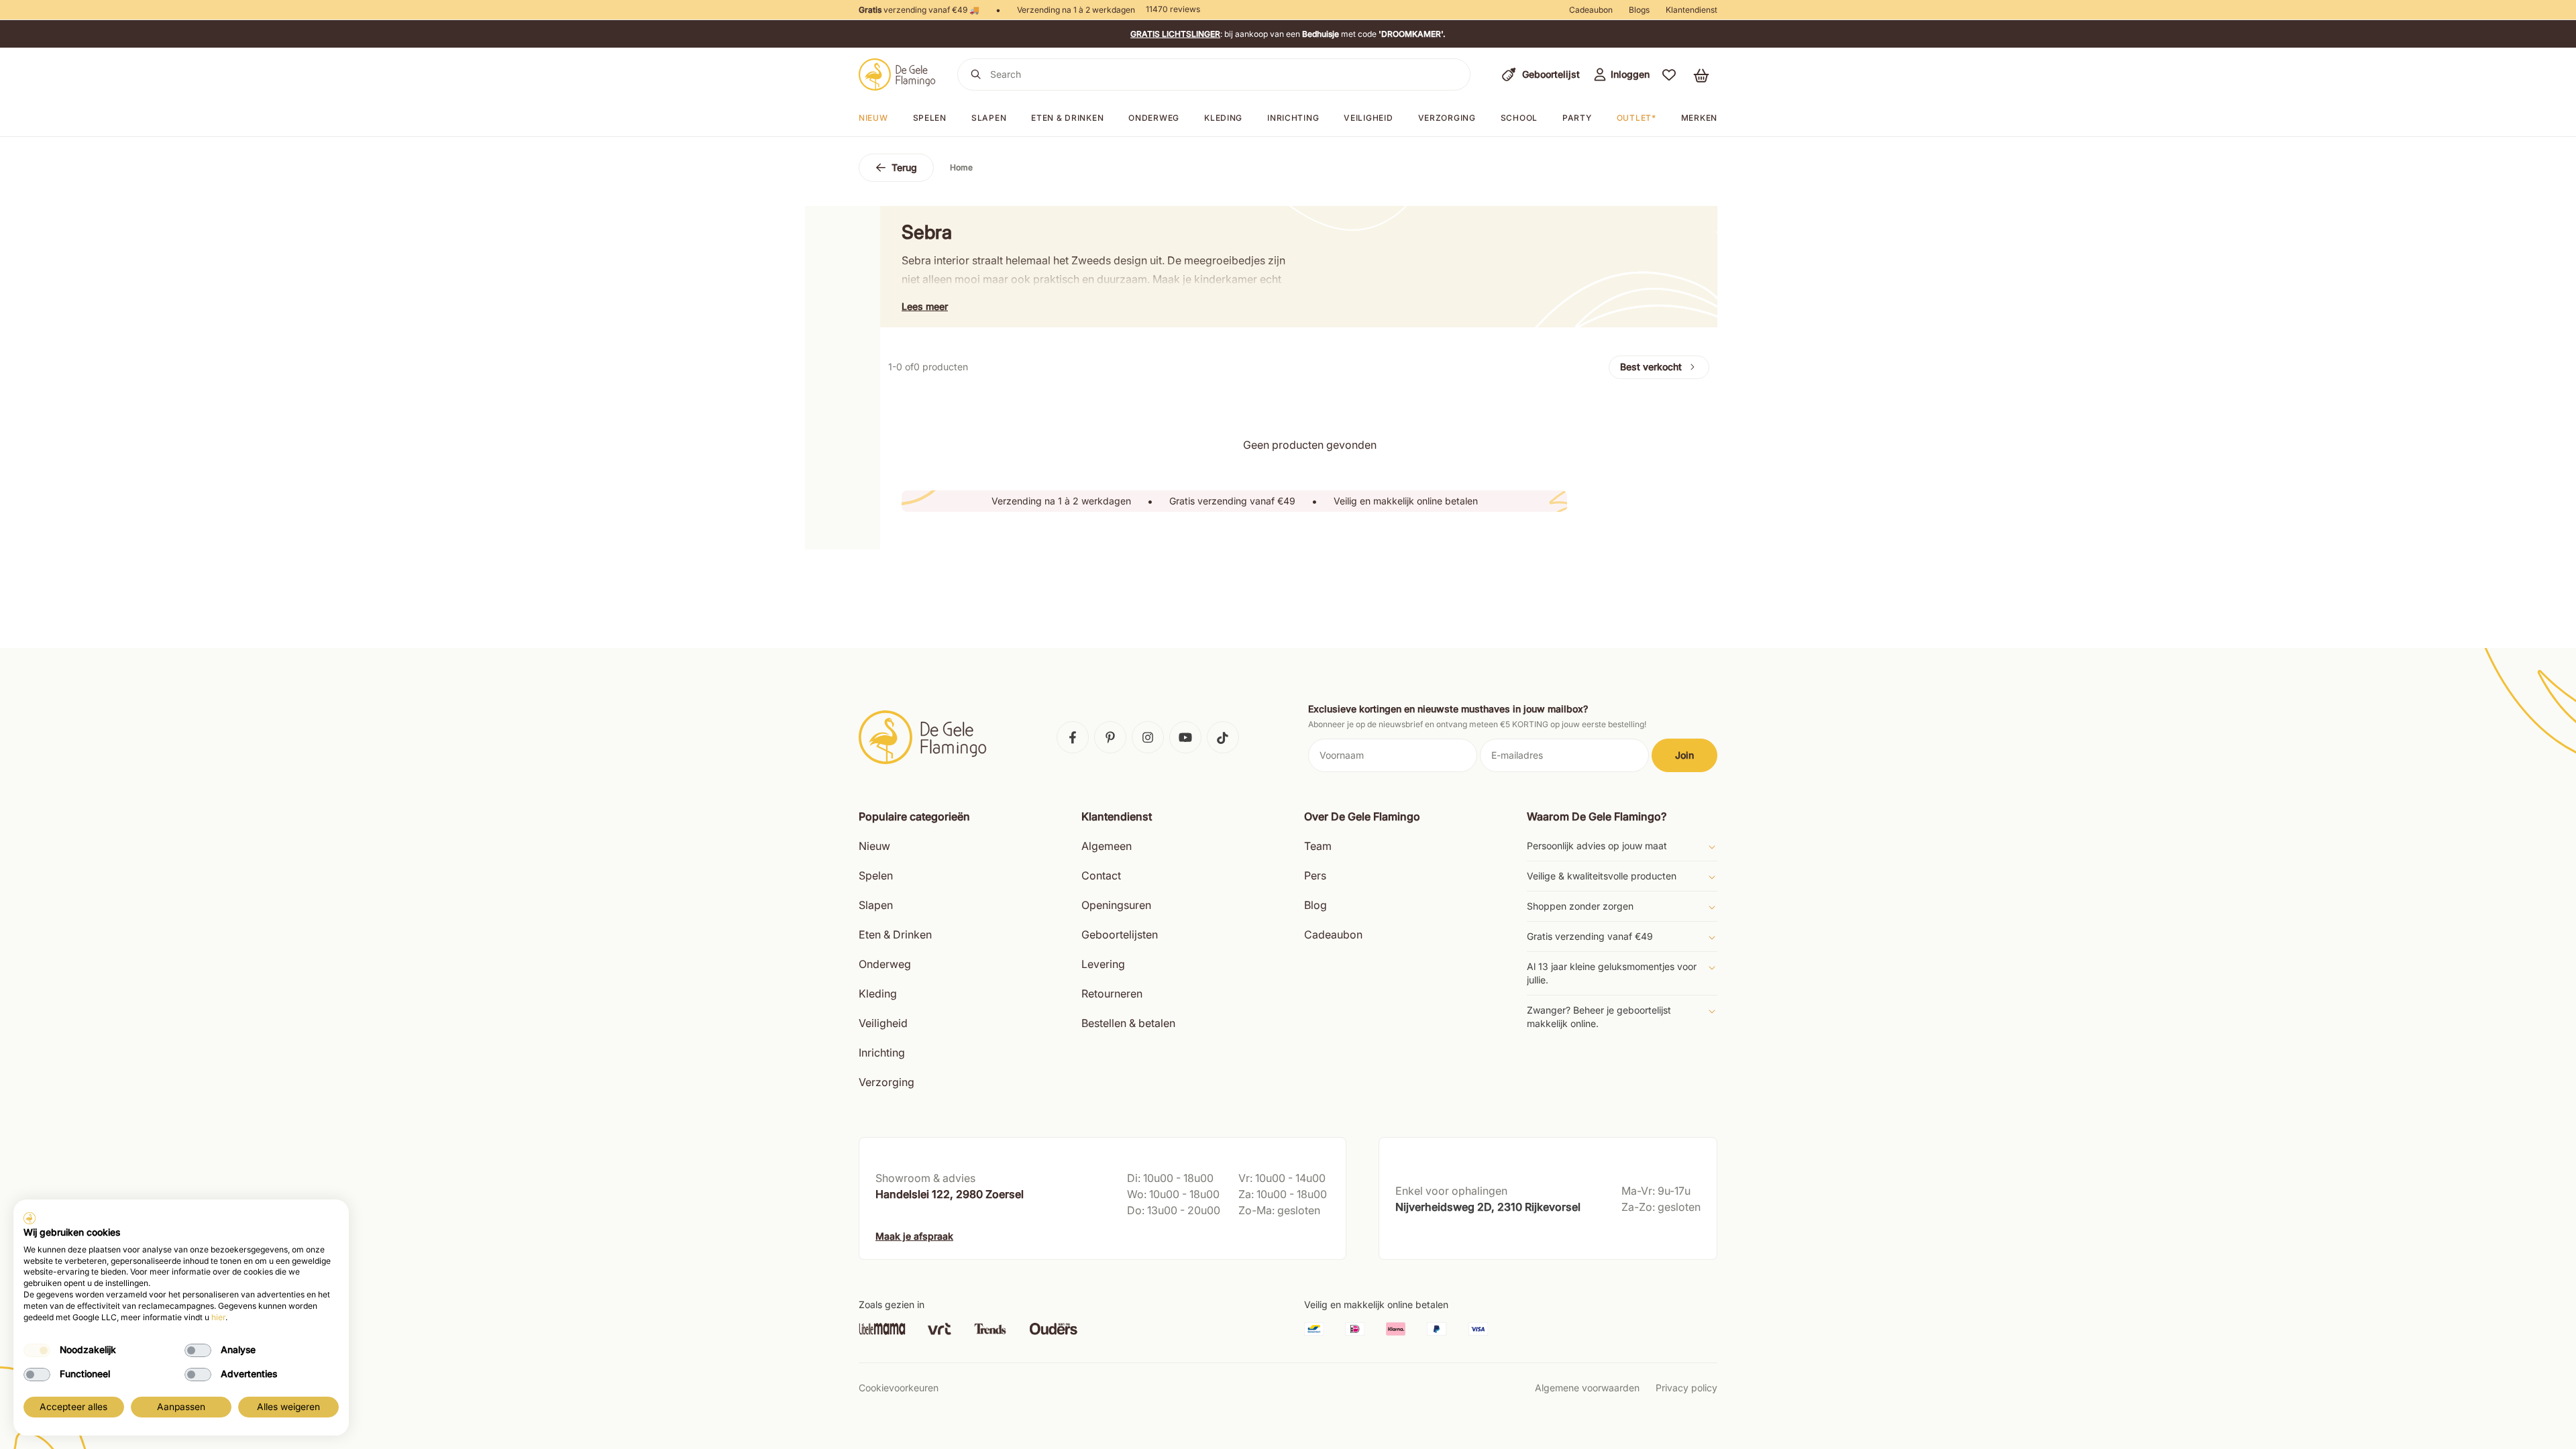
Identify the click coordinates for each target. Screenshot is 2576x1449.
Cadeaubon (1591, 10)
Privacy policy (1686, 1388)
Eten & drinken (1067, 118)
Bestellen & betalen (1128, 1023)
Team (1318, 846)
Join (1684, 755)
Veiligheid (1368, 118)
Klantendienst (1692, 10)
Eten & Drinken (895, 934)
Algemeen (1107, 846)
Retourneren (1112, 994)
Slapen (989, 118)
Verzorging (1447, 118)
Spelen (930, 118)
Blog (1316, 905)
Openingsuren (1116, 905)
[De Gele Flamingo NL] (897, 74)
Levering (1103, 964)
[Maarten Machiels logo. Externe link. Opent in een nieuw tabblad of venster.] (30, 1218)
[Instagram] (1148, 737)
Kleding (1223, 118)
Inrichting (1293, 118)
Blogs (1639, 10)
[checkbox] (37, 1350)
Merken (1699, 118)
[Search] (976, 74)
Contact (1101, 875)
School (1519, 118)
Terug (904, 167)
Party (1577, 118)
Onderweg (1154, 118)
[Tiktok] (1223, 737)
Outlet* (1636, 118)
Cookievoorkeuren (899, 1388)
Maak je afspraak (914, 1236)
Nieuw (873, 118)
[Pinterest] (1110, 737)
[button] (1669, 74)
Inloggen (1630, 74)
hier (218, 1317)
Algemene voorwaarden (1587, 1388)
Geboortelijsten (1120, 934)
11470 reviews (1173, 9)
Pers (1315, 875)
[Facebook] (1073, 737)
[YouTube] (1185, 737)
